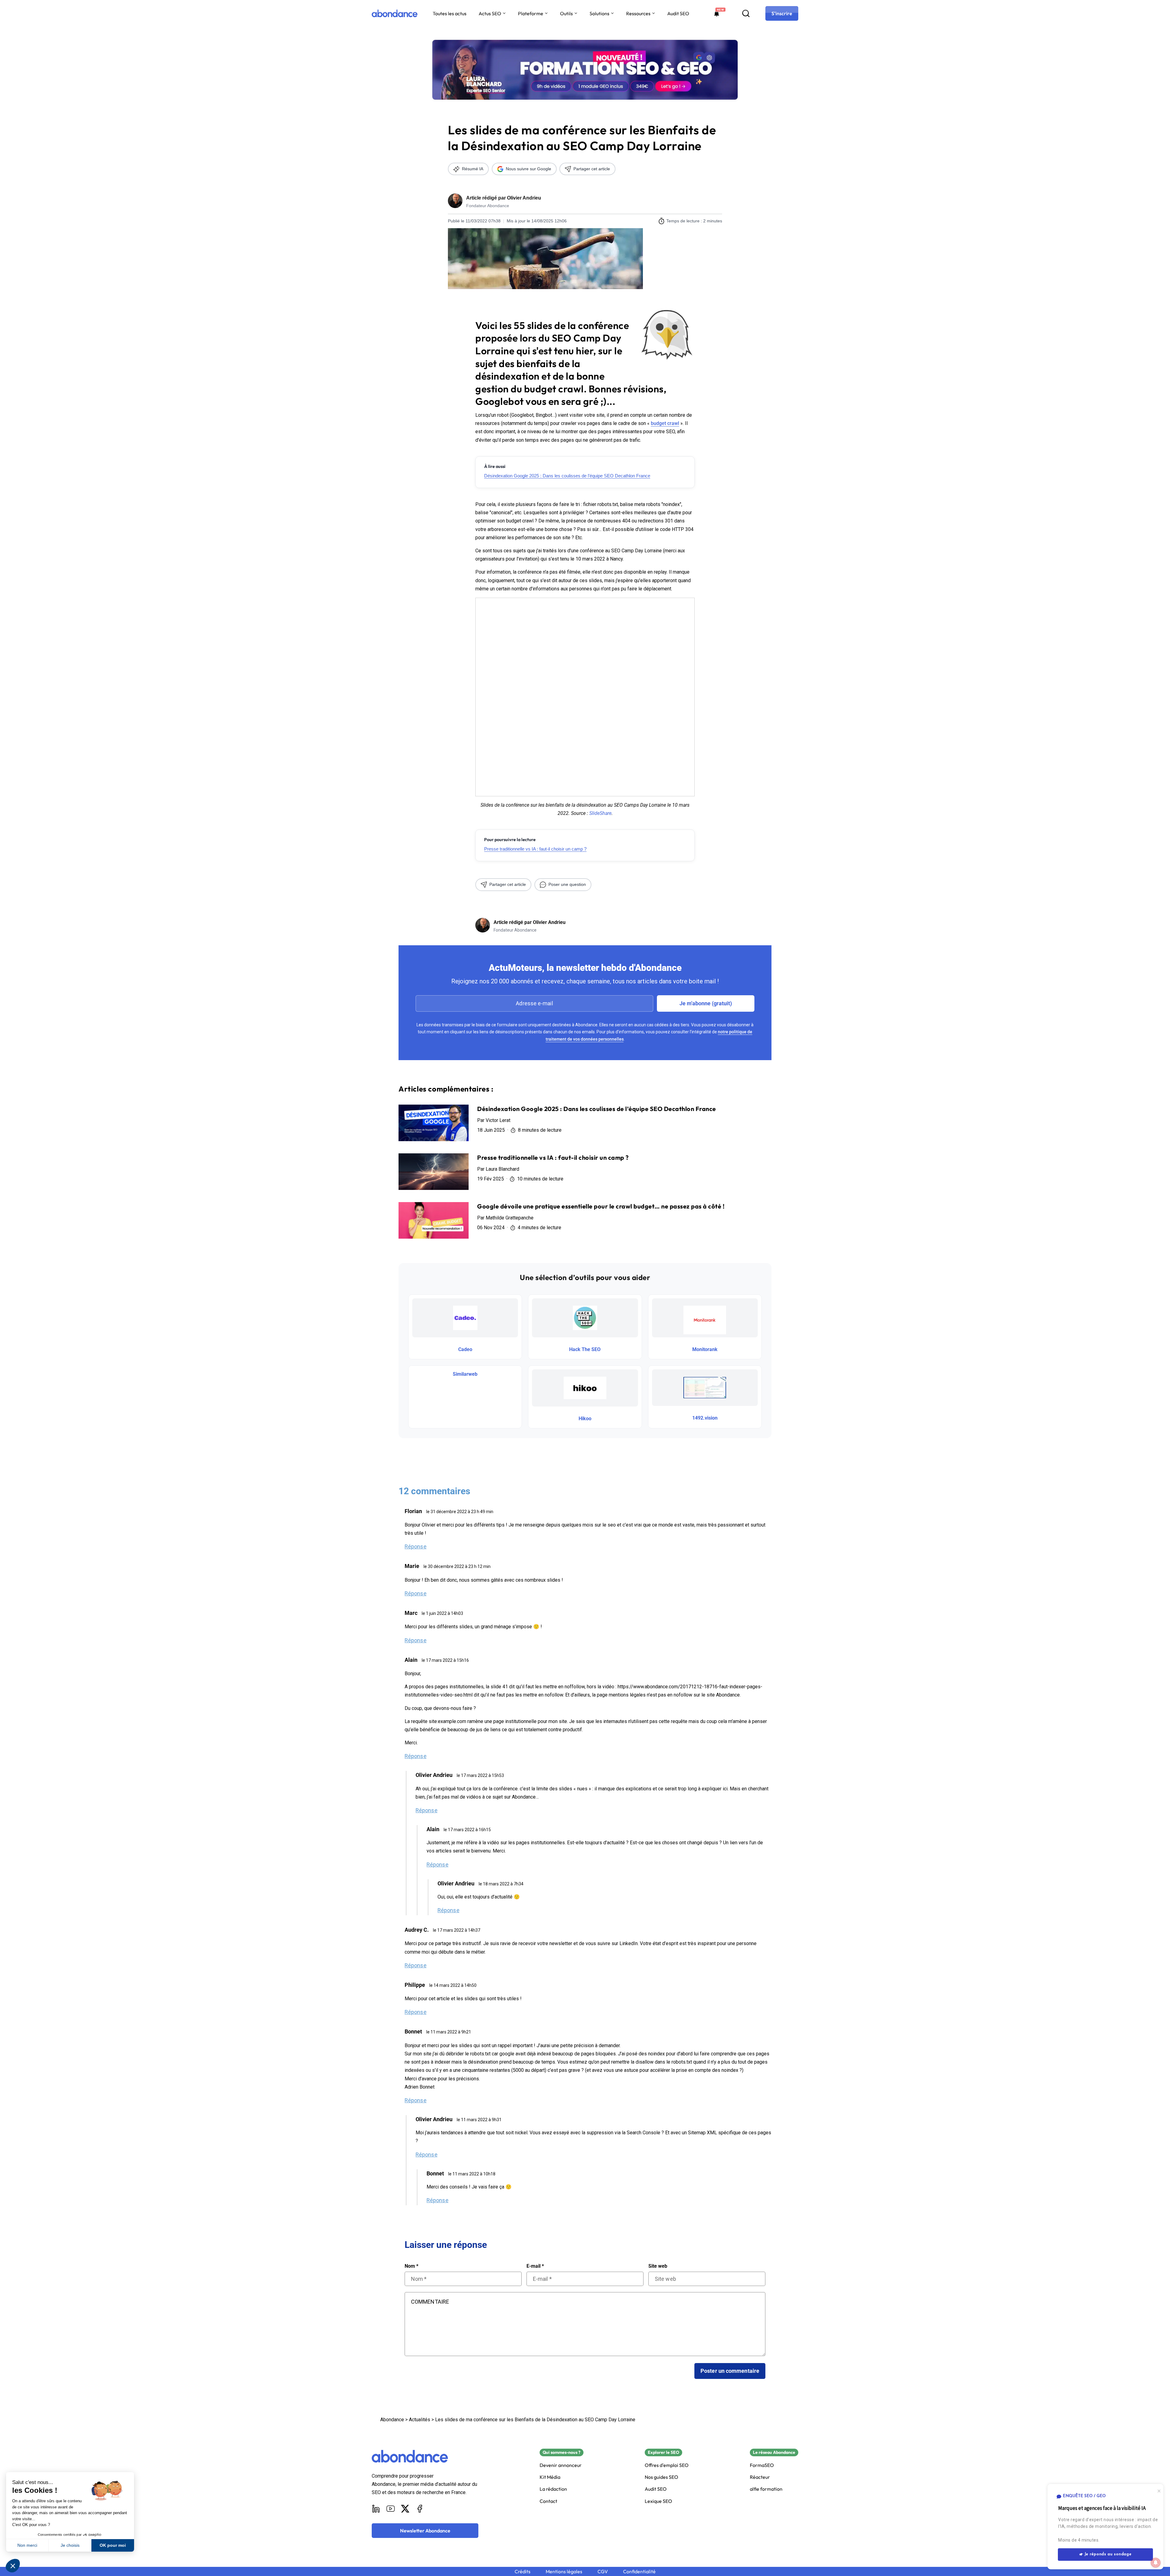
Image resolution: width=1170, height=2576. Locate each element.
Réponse (416, 1546)
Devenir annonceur (561, 2465)
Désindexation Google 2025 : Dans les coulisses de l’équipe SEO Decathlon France (567, 476)
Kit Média (550, 2477)
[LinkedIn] (376, 2509)
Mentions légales (564, 2572)
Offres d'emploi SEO (667, 2465)
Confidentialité (639, 2572)
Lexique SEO (658, 2501)
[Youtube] (391, 2509)
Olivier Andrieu (524, 198)
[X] (405, 2509)
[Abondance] (395, 13)
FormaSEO (762, 2465)
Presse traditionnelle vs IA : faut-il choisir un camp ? (535, 849)
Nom (411, 2266)
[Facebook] (420, 2509)
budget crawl (665, 423)
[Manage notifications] (1156, 2563)
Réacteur (760, 2477)
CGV (603, 2572)
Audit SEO (678, 13)
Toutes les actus (450, 13)
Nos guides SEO (661, 2477)
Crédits (523, 2572)
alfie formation (766, 2489)
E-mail (535, 2266)
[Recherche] (746, 13)
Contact (548, 2501)
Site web (658, 2266)
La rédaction (553, 2489)
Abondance (392, 2420)
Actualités (420, 2420)
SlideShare (600, 813)
